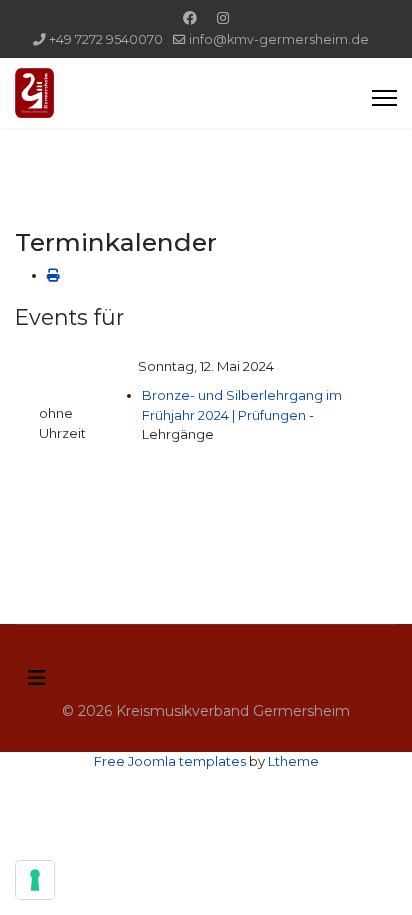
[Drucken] (53, 275)
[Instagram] (223, 18)
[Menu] (384, 98)
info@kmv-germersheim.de (279, 39)
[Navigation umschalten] (37, 678)
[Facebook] (190, 18)
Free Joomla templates (170, 761)
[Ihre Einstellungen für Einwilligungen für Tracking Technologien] (35, 880)
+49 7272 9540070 (106, 39)
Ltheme (293, 761)
